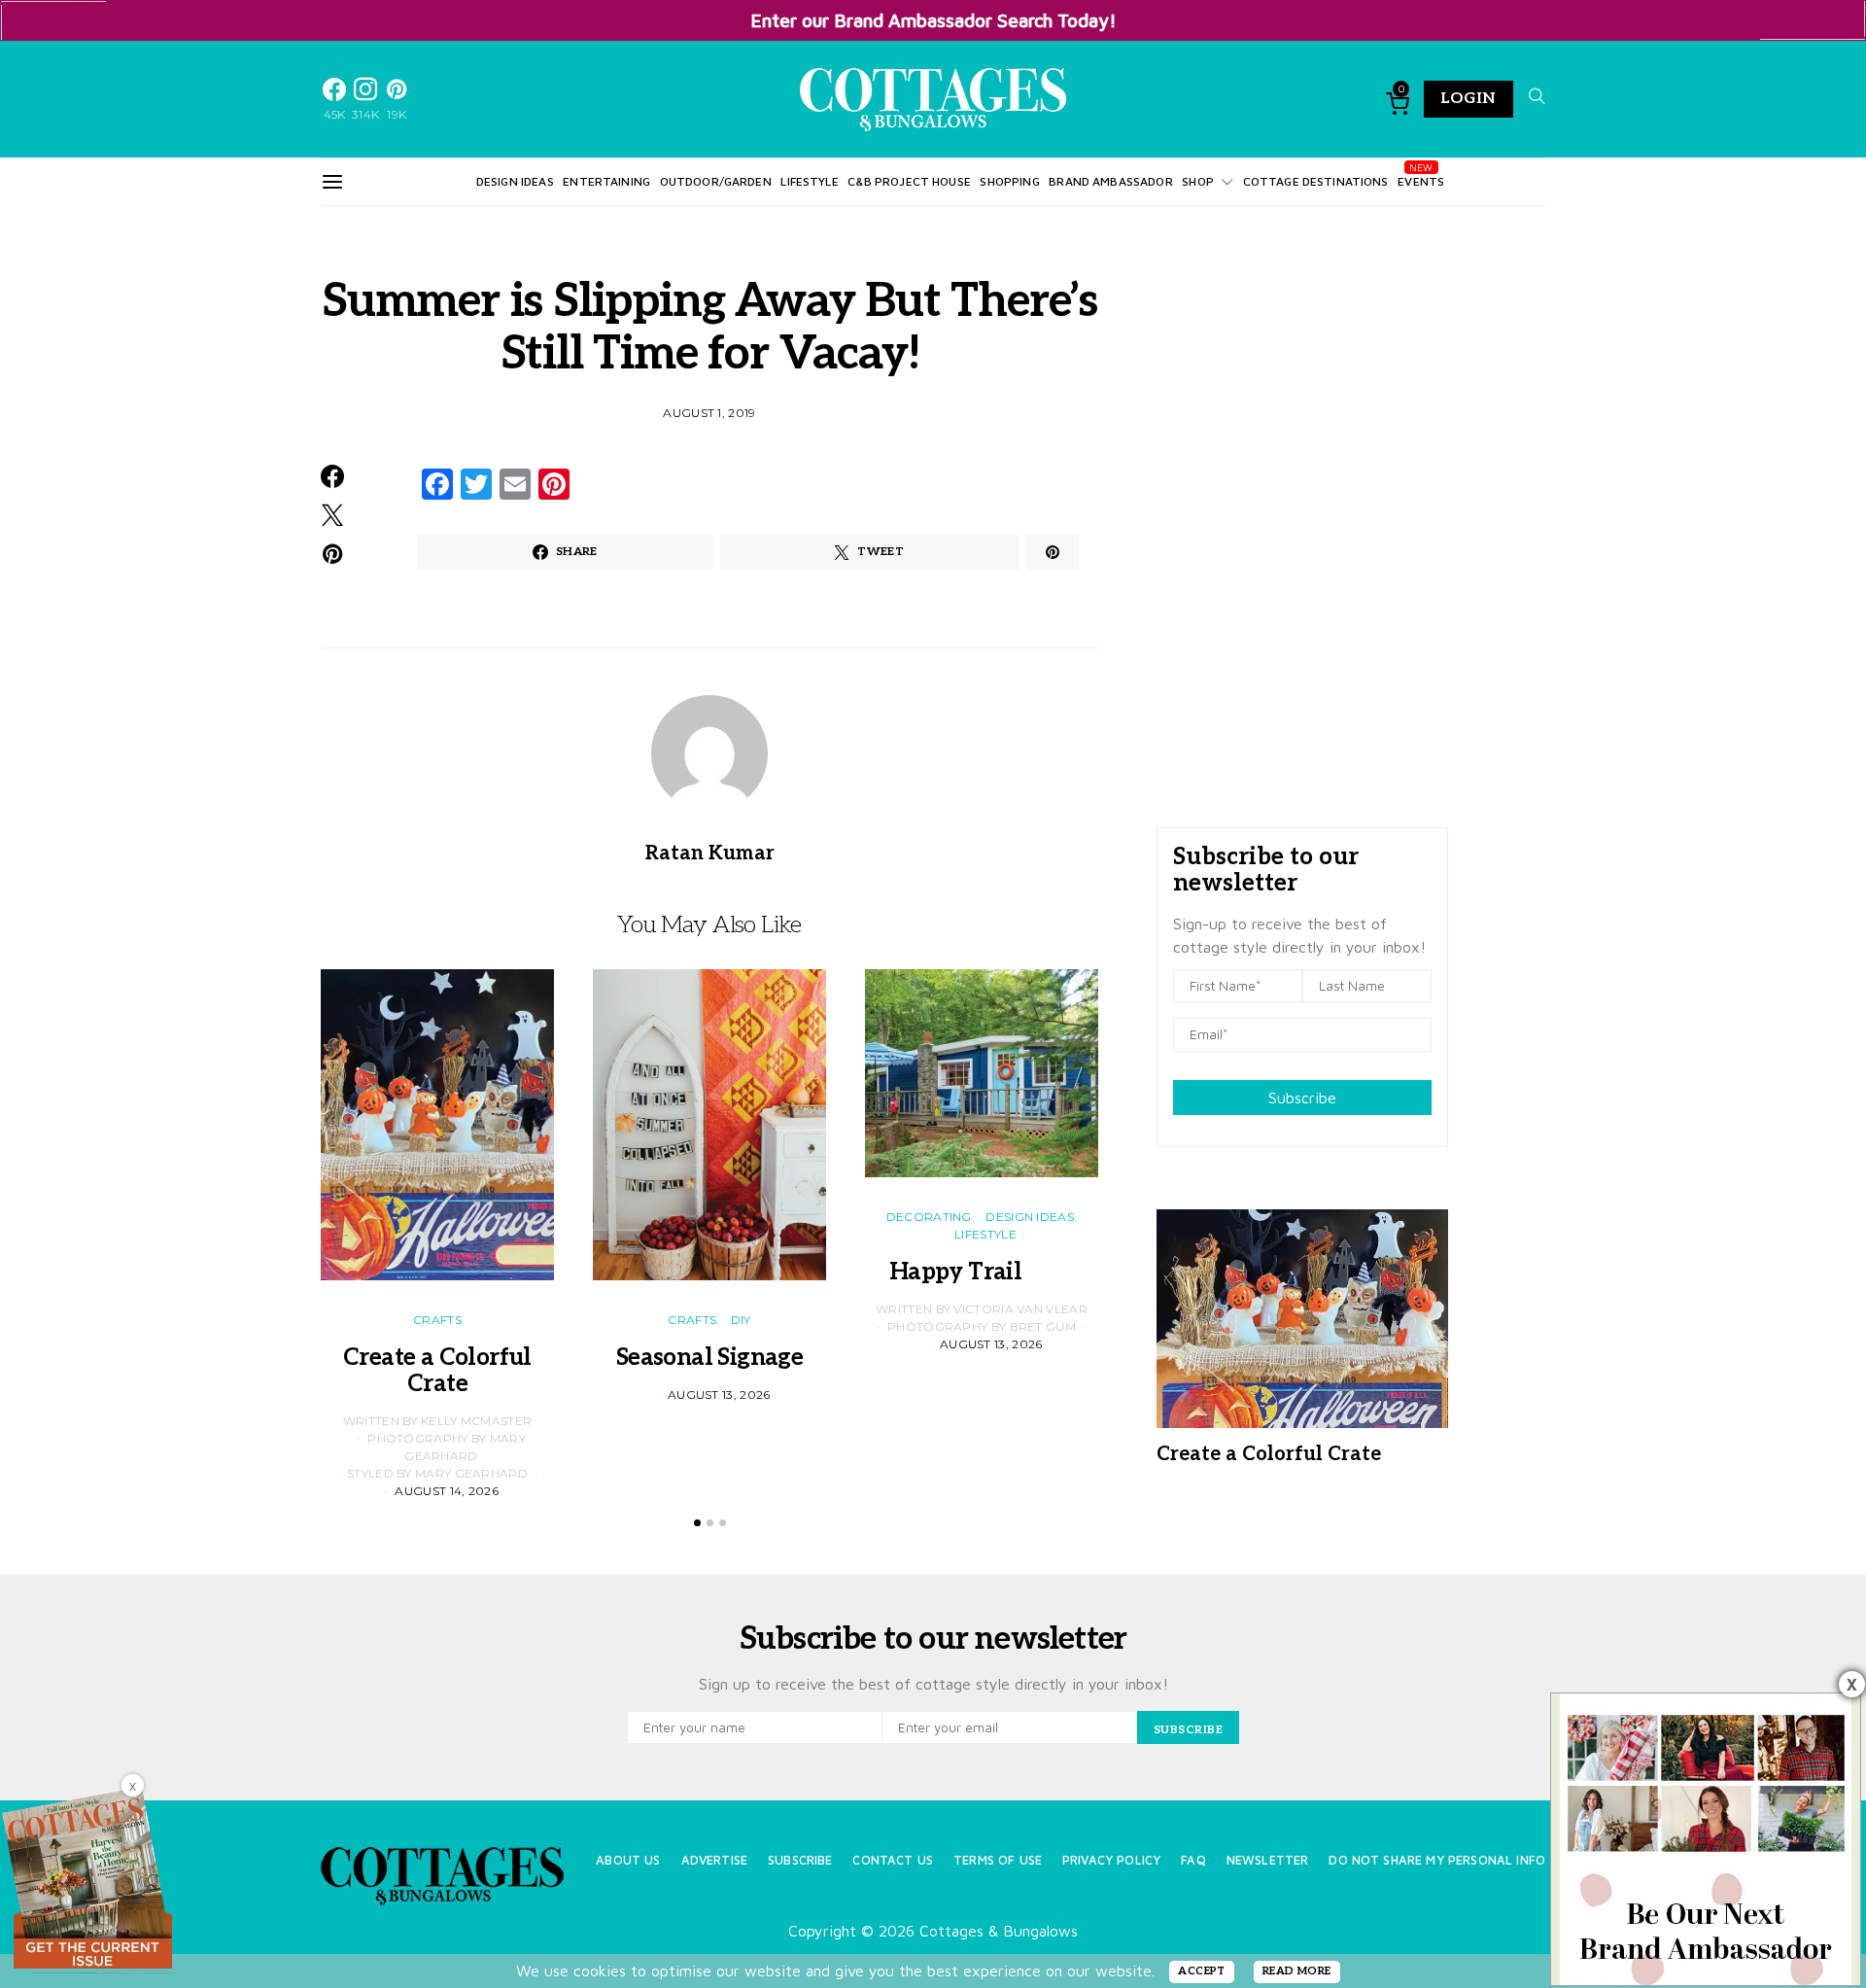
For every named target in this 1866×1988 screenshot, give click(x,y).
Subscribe (1302, 1098)
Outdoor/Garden (716, 181)
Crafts (437, 1320)
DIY (741, 1320)
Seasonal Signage (709, 1358)
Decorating (929, 1217)
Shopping (1009, 181)
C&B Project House (909, 181)
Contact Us (893, 1860)
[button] (697, 1523)
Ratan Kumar (710, 854)
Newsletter (1268, 1860)
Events (1421, 181)
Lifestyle (809, 181)
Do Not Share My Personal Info (1437, 1860)
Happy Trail (982, 1272)
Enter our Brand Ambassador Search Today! (933, 20)
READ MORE (1297, 1971)
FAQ (1193, 1860)
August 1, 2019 (709, 413)
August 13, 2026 (719, 1395)
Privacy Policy (1111, 1860)
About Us (628, 1860)
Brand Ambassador (1110, 181)
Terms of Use (998, 1860)
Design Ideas (515, 181)
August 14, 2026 (447, 1491)
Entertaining (606, 181)
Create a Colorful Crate (437, 1371)
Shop (1198, 181)
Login (1469, 99)
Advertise (714, 1860)
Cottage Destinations (1316, 181)
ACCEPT (1202, 1971)
